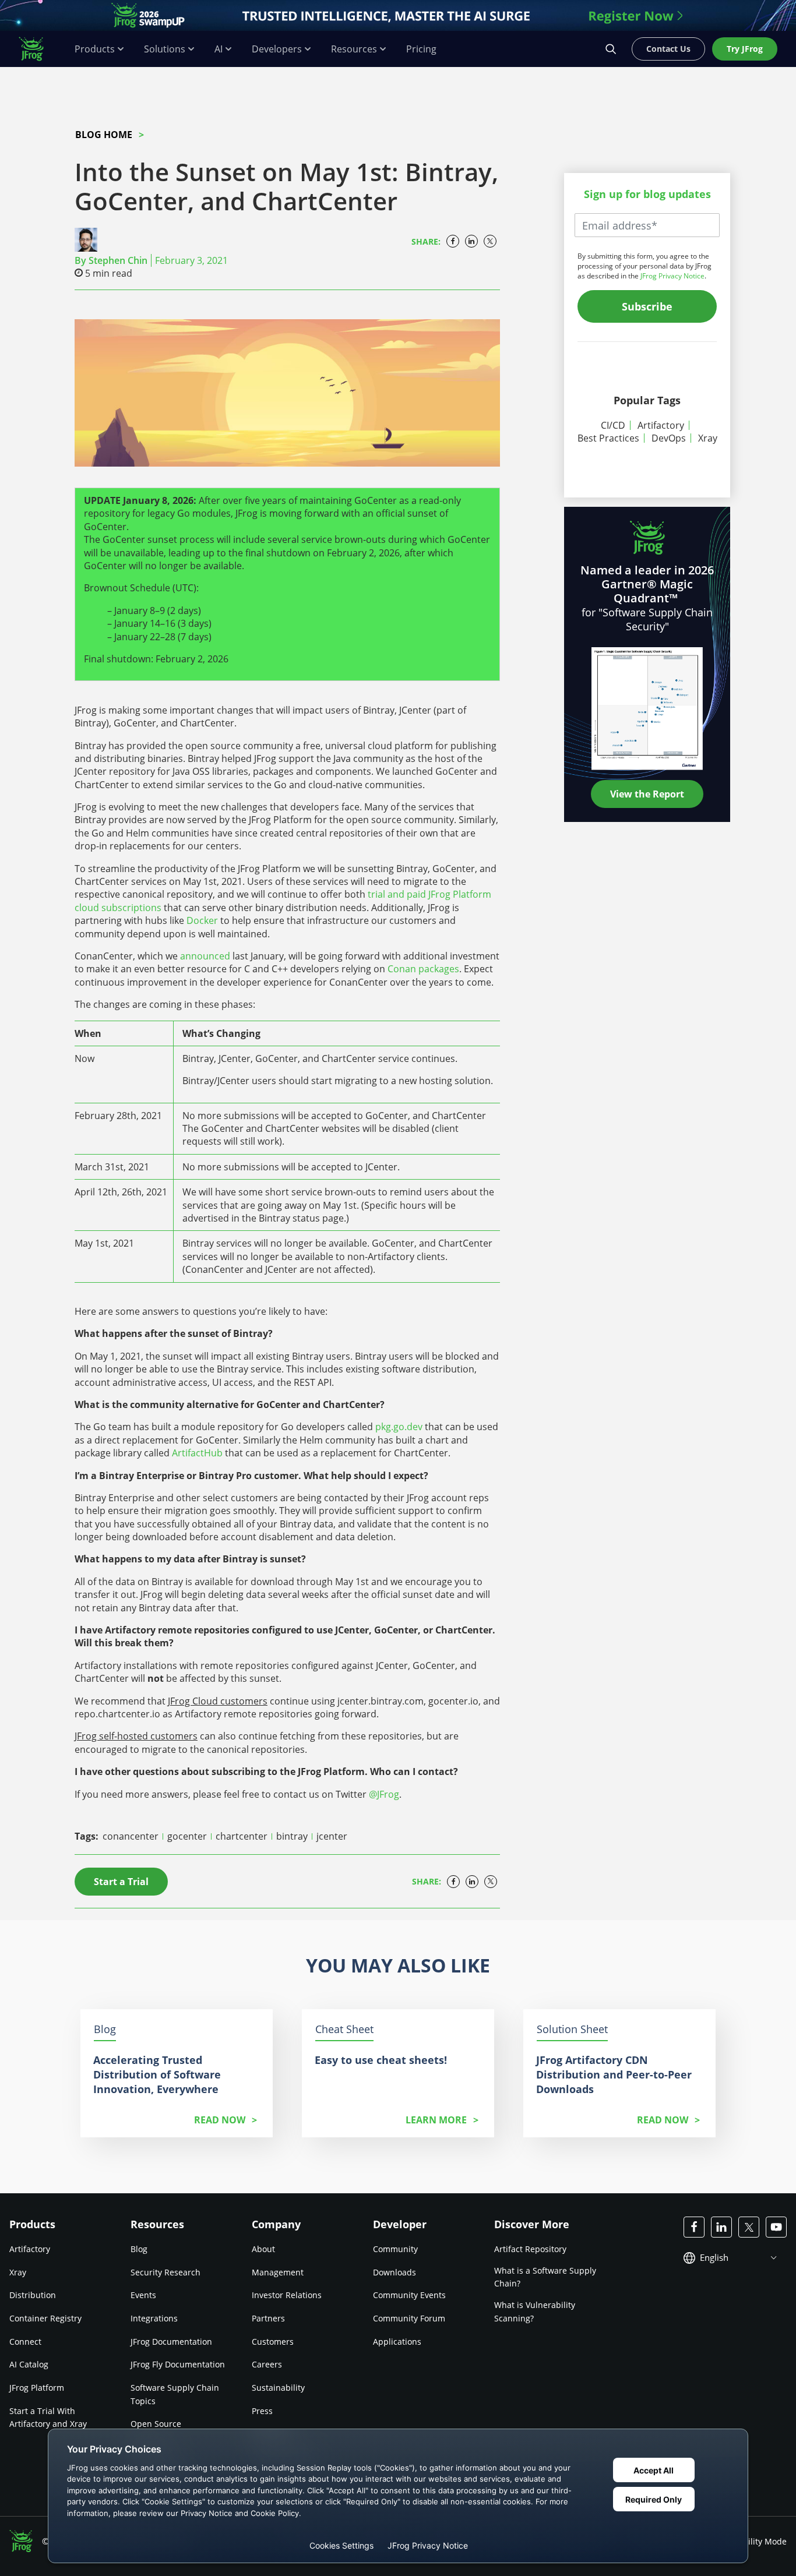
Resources (354, 49)
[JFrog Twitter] (749, 2227)
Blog (139, 2249)
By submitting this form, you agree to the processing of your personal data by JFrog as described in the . (644, 266)
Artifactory (661, 425)
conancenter (132, 1836)
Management (278, 2272)
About (263, 2249)
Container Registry (45, 2318)
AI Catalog (29, 2364)
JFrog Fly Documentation (178, 2364)
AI (219, 49)
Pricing (421, 49)
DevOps (669, 438)
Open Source (156, 2424)
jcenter (332, 1836)
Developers (277, 49)
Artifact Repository (530, 2249)
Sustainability (278, 2388)
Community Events (409, 2295)
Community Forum (409, 2318)
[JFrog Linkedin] (721, 2227)
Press (262, 2411)
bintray (293, 1836)
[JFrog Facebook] (694, 2227)
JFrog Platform (37, 2388)
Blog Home (104, 135)
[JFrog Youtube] (776, 2227)
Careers (267, 2364)
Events (143, 2295)
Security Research (165, 2272)
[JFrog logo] (37, 49)
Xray (708, 438)
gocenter (188, 1836)
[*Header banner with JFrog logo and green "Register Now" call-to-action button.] (398, 15)
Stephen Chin (118, 260)
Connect (25, 2342)
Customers (273, 2342)
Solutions (165, 49)
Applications (397, 2342)
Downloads (395, 2272)
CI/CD (613, 425)
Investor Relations (287, 2295)
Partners (268, 2318)
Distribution (33, 2295)
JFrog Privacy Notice (672, 276)
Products (95, 49)
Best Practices (608, 438)
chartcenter (243, 1836)
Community (395, 2249)
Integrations (154, 2318)
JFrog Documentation (171, 2342)
